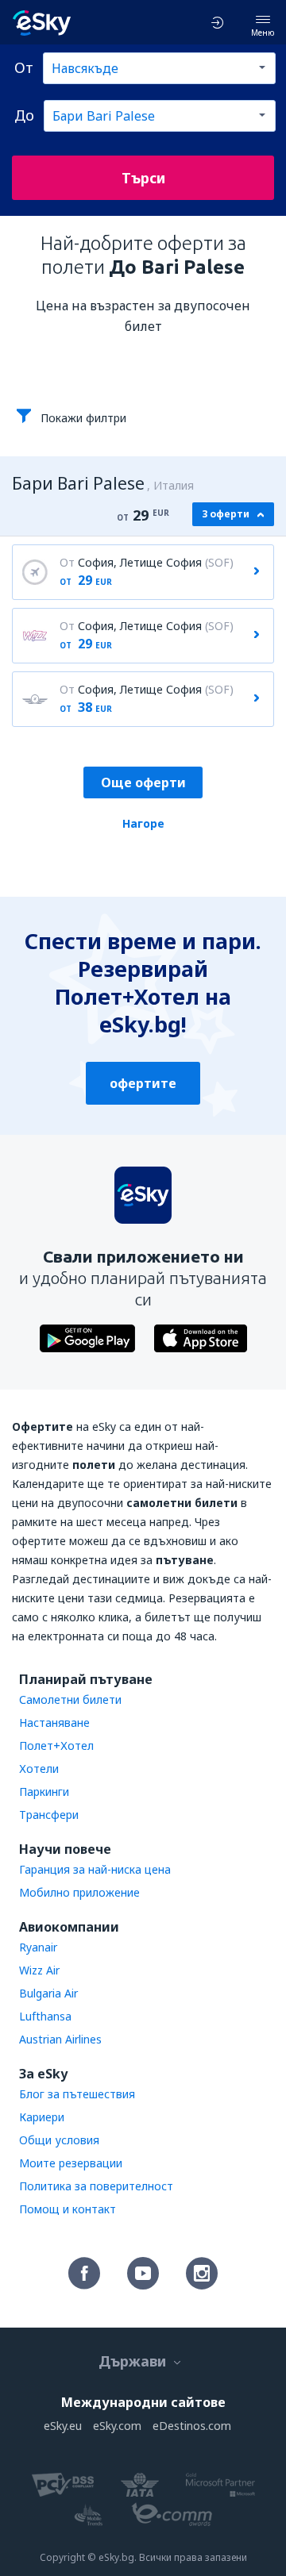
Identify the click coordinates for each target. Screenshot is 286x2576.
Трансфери (49, 1815)
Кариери (42, 2117)
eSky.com (117, 2426)
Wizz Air (39, 1970)
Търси (143, 178)
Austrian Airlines (60, 2039)
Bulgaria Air (48, 1993)
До (24, 115)
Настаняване (54, 1722)
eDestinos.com (192, 2426)
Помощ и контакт (68, 2209)
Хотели (39, 1769)
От (24, 67)
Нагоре (143, 823)
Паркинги (44, 1792)
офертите (143, 1083)
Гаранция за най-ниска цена (95, 1869)
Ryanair (38, 1947)
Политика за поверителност (96, 2186)
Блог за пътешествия (77, 2094)
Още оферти (143, 782)
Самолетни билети (70, 1699)
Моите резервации (71, 2163)
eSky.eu (63, 2426)
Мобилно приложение (79, 1892)
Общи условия (59, 2140)
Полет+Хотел (56, 1746)
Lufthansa (45, 2016)
